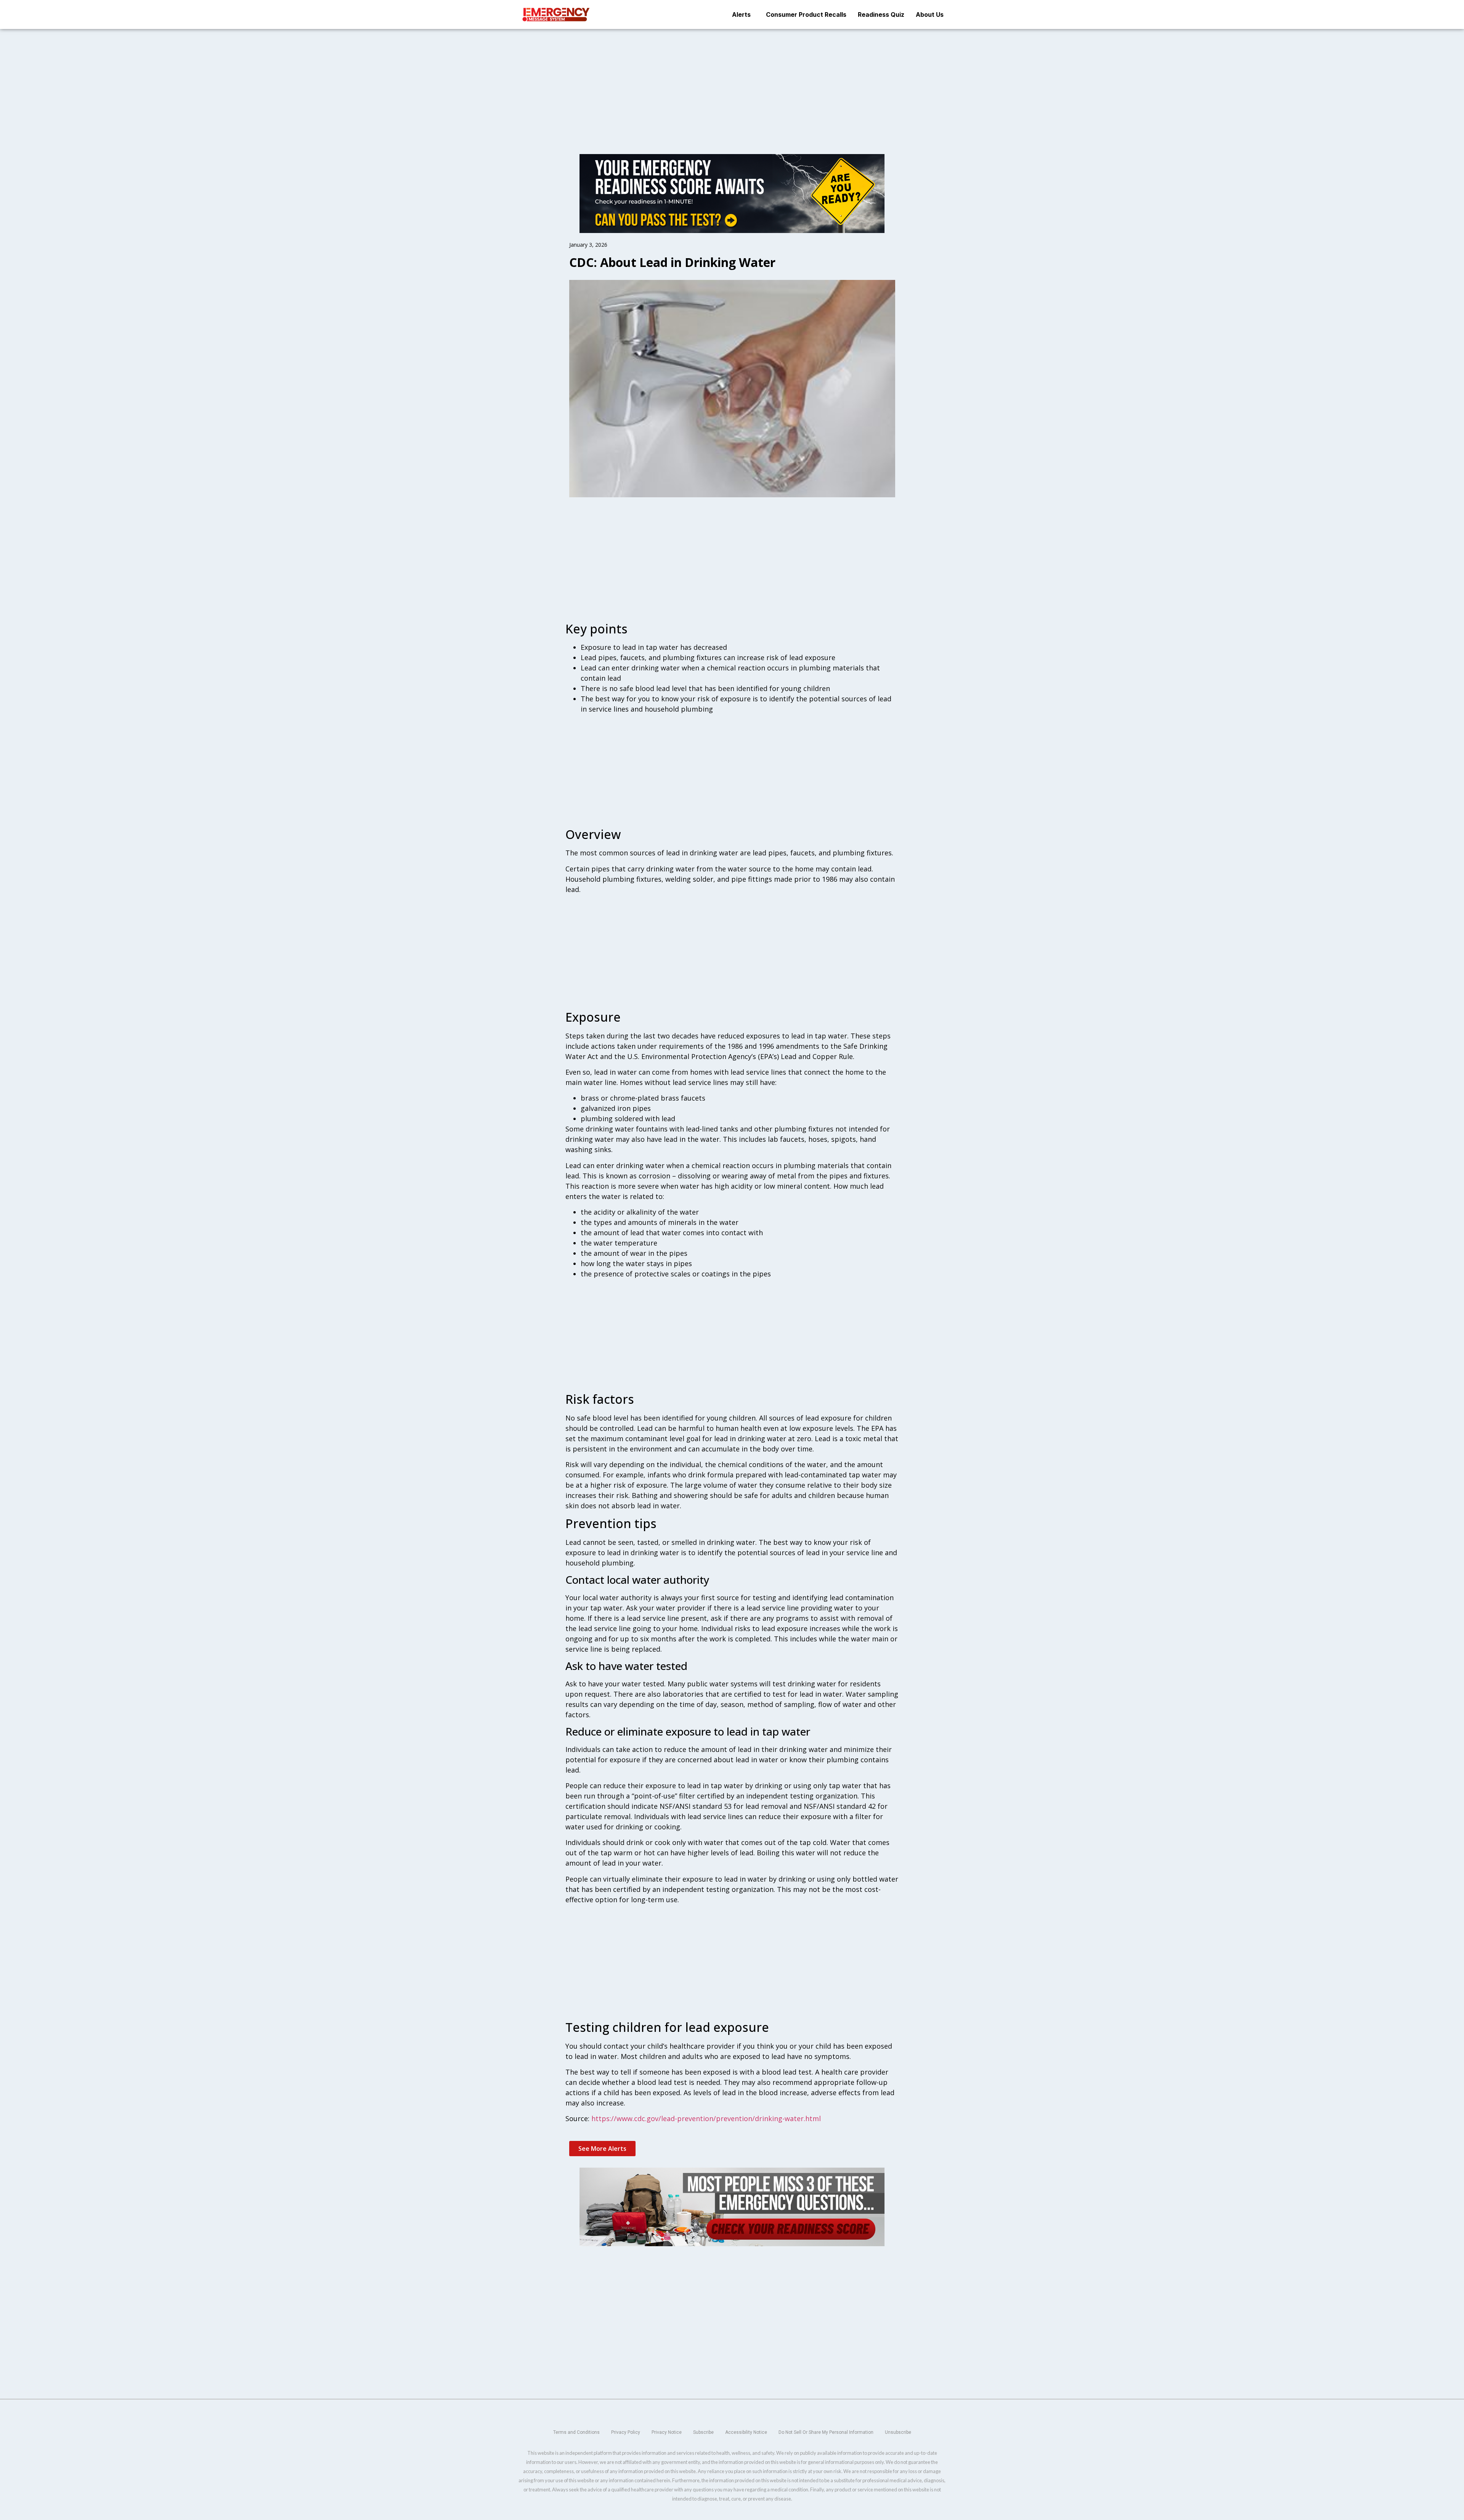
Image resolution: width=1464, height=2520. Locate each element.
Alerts (741, 14)
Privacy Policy (626, 2432)
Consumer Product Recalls (806, 14)
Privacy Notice (667, 2432)
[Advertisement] (732, 85)
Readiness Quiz (881, 14)
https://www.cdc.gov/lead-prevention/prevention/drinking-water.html (706, 2118)
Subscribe (703, 2432)
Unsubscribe (898, 2432)
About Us (930, 14)
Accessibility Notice (746, 2432)
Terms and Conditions (576, 2432)
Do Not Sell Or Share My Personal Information (826, 2432)
